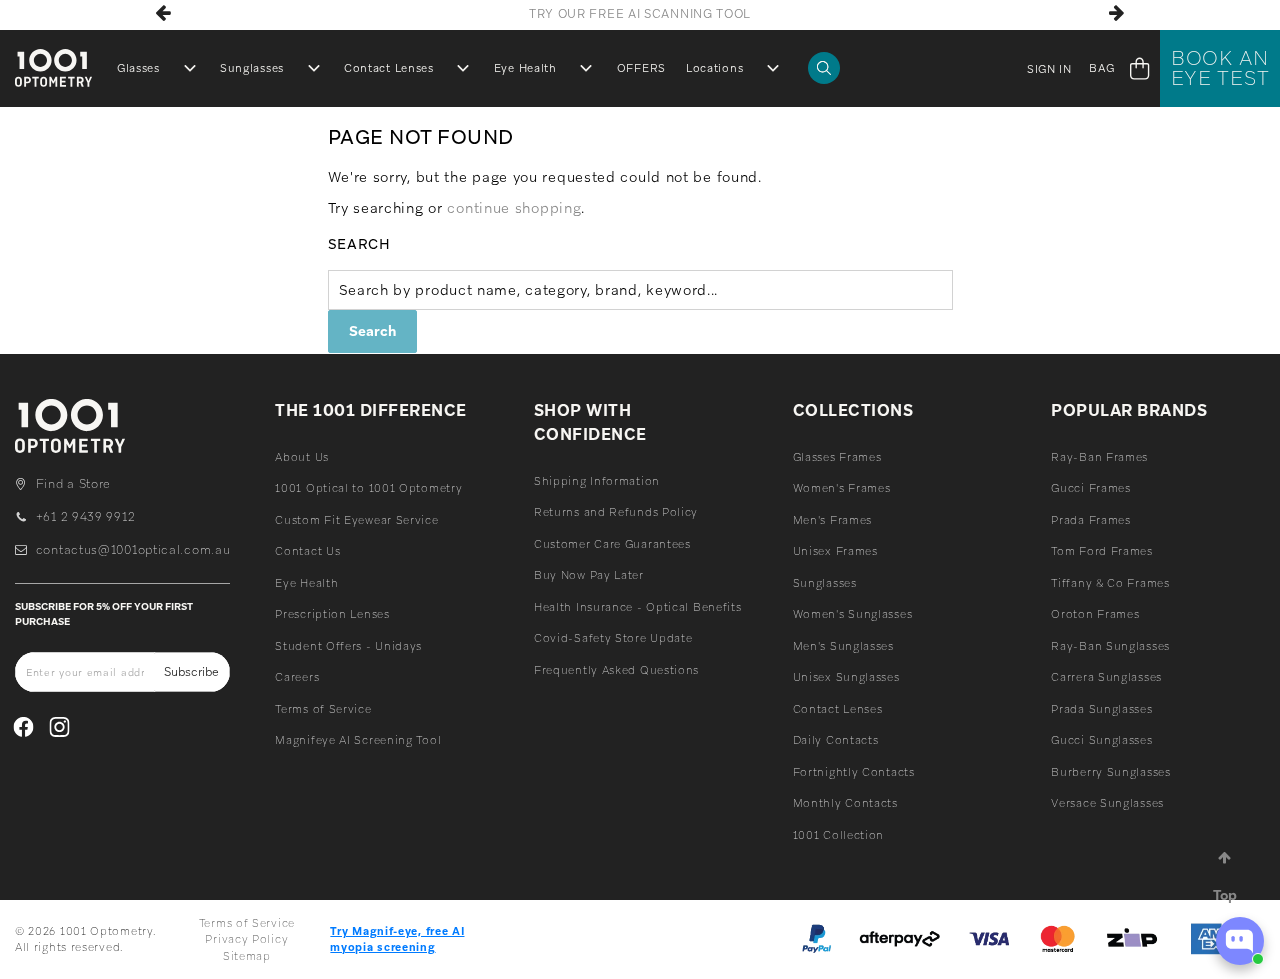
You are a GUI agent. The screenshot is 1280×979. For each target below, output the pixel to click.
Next (1116, 13)
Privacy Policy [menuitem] (246, 939)
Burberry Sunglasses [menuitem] (1110, 772)
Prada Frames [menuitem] (1090, 520)
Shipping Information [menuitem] (597, 481)
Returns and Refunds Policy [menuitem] (616, 512)
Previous (164, 13)
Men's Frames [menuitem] (832, 520)
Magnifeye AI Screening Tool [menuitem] (358, 740)
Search (359, 244)
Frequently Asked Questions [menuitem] (616, 670)
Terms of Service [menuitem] (323, 709)
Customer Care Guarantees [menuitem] (612, 544)
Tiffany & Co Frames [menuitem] (1110, 583)
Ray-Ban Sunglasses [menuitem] (1110, 646)
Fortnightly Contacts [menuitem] (854, 772)
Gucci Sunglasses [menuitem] (1101, 740)
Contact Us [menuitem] (307, 551)
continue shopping (514, 208)
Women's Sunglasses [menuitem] (853, 614)
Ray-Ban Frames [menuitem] (1099, 457)
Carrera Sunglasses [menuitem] (1106, 677)
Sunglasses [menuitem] (252, 68)
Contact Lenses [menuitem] (389, 68)
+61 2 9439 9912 (85, 517)
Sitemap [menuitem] (247, 956)
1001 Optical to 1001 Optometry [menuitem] (368, 488)
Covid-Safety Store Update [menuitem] (613, 638)
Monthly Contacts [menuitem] (845, 803)
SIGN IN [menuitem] (1049, 69)
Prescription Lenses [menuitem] (332, 614)
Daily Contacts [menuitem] (836, 740)
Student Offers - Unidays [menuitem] (348, 646)
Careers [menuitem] (297, 677)
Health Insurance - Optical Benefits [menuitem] (638, 607)
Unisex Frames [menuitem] (835, 551)
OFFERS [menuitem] (641, 68)
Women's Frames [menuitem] (842, 488)
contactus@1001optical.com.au (133, 550)
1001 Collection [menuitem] (839, 835)
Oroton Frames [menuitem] (1095, 614)
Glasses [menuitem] (138, 68)
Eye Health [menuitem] (525, 68)
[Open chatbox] (1240, 941)
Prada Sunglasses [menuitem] (1101, 709)
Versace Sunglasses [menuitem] (1107, 803)
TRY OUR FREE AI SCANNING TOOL (640, 14)
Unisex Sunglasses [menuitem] (846, 677)
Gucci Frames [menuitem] (1090, 488)
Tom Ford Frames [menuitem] (1102, 551)
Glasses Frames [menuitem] (837, 457)
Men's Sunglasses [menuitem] (843, 646)
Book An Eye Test (1220, 68)
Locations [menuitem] (714, 68)
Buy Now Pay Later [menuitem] (589, 575)
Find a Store (73, 484)
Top (1225, 895)
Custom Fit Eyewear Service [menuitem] (356, 520)
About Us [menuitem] (302, 457)
